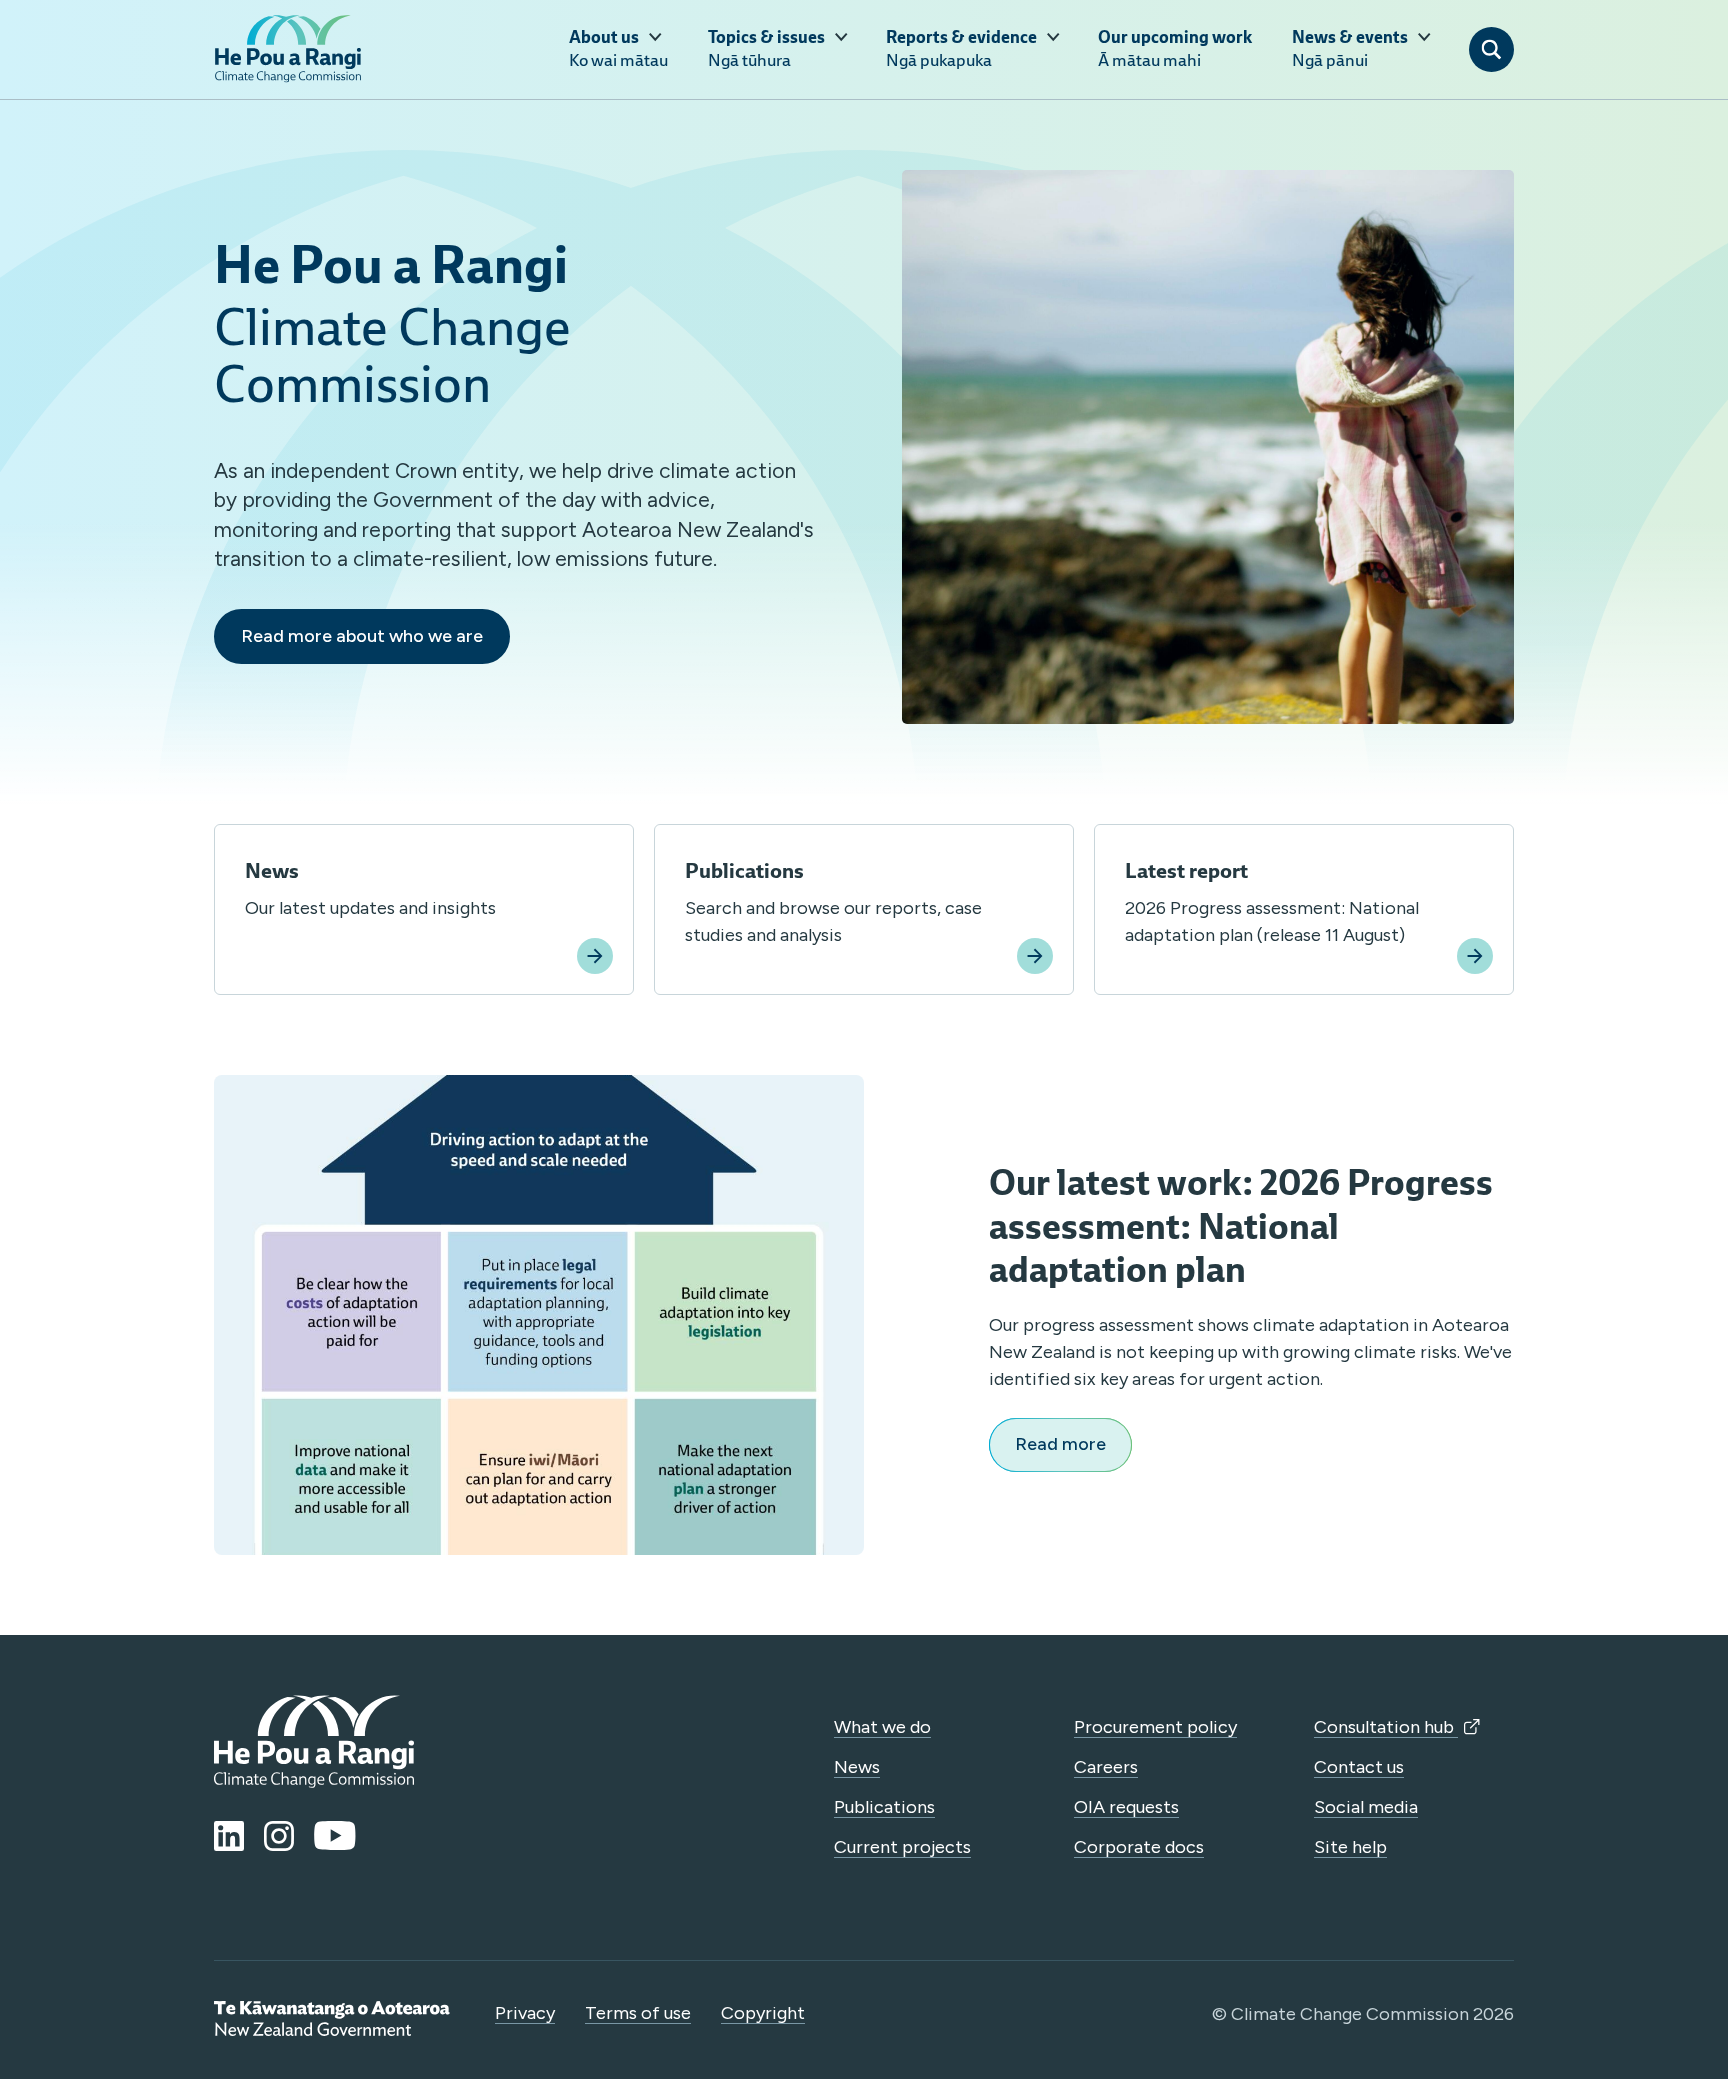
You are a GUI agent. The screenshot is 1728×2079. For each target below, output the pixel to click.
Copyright (763, 2013)
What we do (882, 1727)
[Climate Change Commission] (288, 49)
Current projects (902, 1847)
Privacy (525, 2013)
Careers (1106, 1767)
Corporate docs (1139, 1847)
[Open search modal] (1491, 49)
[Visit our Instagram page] (279, 1836)
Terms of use (638, 2013)
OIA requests (1126, 1807)
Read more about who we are (362, 636)
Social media (1366, 1807)
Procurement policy (1155, 1727)
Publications (884, 1807)
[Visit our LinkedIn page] (229, 1836)
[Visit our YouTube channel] (335, 1836)
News (857, 1767)
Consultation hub (1386, 1727)
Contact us (1359, 1767)
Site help (1350, 1847)
